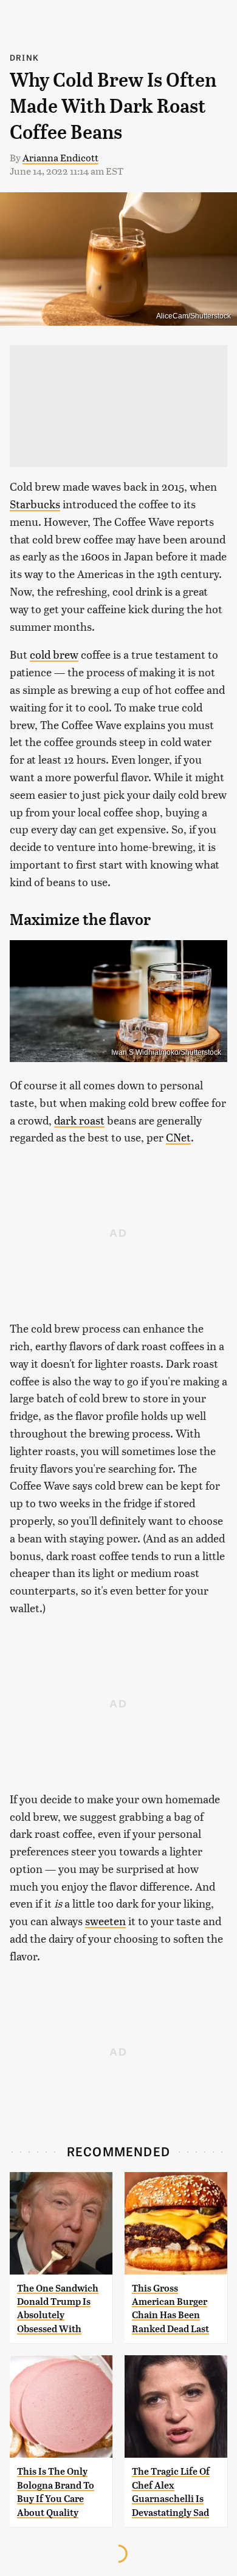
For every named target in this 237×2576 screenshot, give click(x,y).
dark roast (79, 1120)
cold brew (54, 654)
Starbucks (35, 504)
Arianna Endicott (60, 157)
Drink (24, 57)
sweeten (105, 1921)
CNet (178, 1137)
